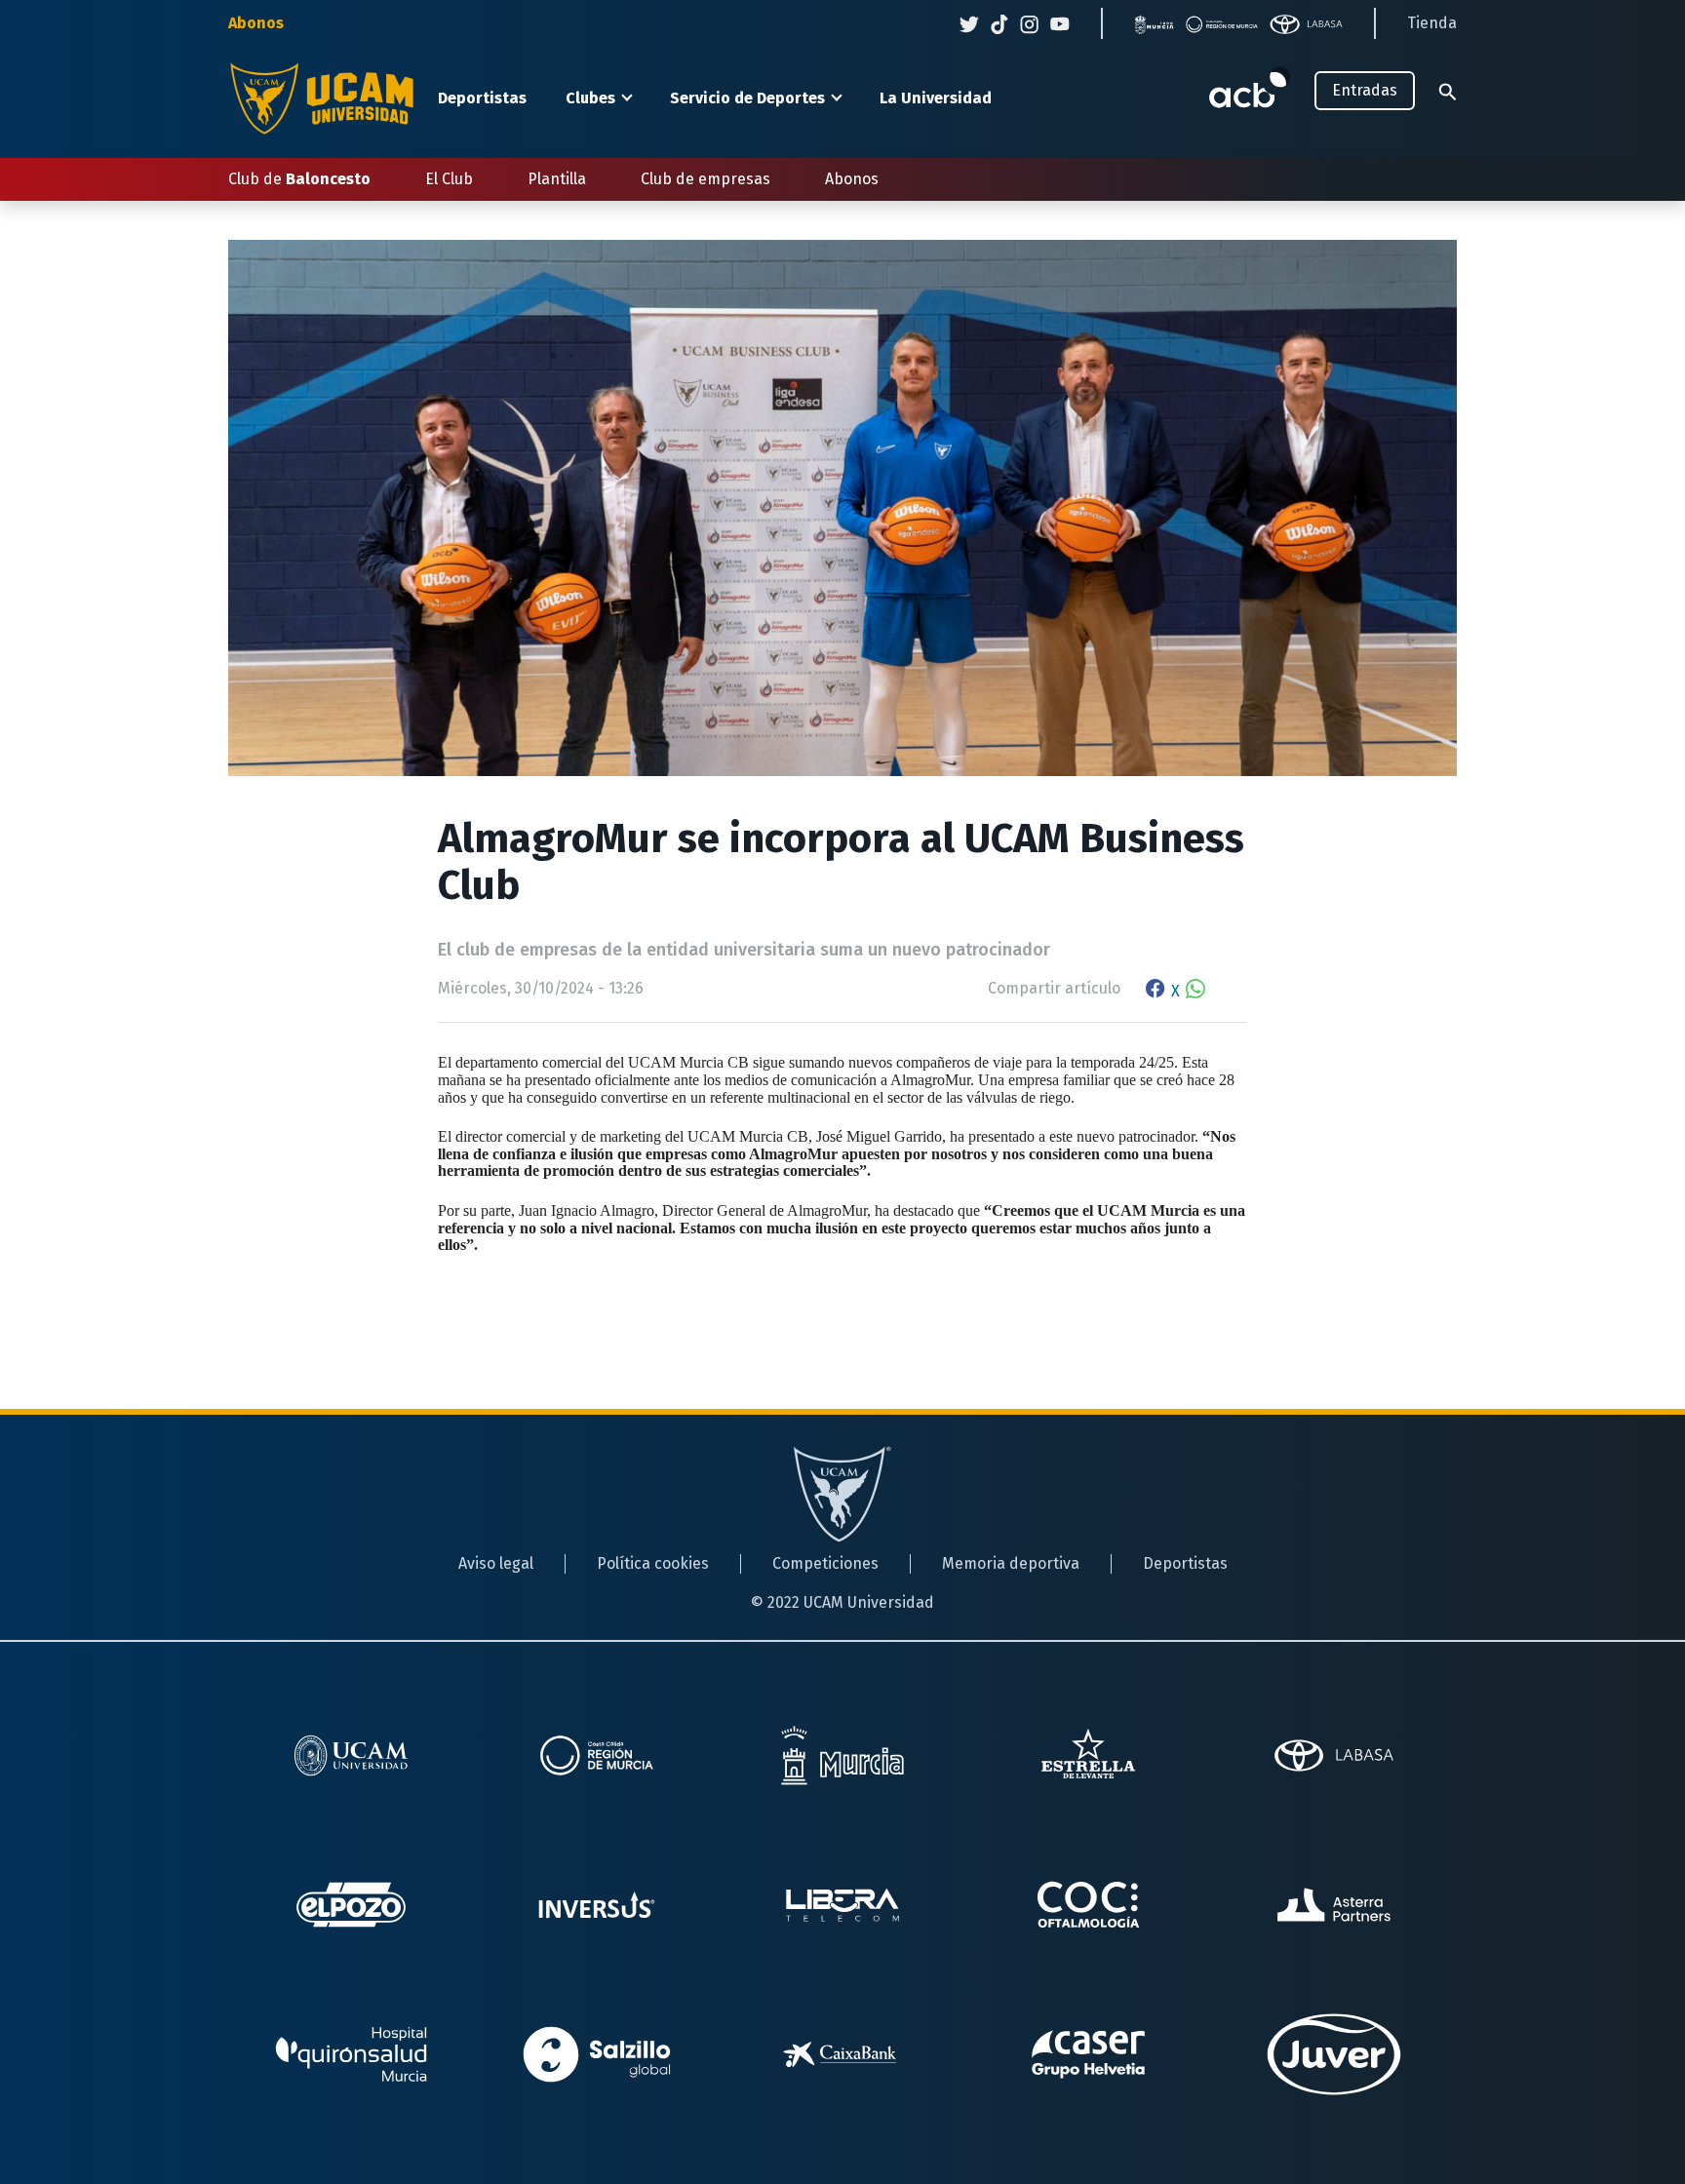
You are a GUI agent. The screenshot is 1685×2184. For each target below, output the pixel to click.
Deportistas (482, 98)
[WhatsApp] (1195, 991)
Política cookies (653, 1563)
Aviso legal (496, 1563)
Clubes (590, 98)
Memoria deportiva (1011, 1563)
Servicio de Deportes (747, 98)
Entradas (1365, 90)
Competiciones (825, 1563)
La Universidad (936, 98)
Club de (299, 179)
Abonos (256, 23)
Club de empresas (705, 179)
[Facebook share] (1156, 991)
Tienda (1432, 23)
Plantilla (557, 179)
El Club (449, 179)
